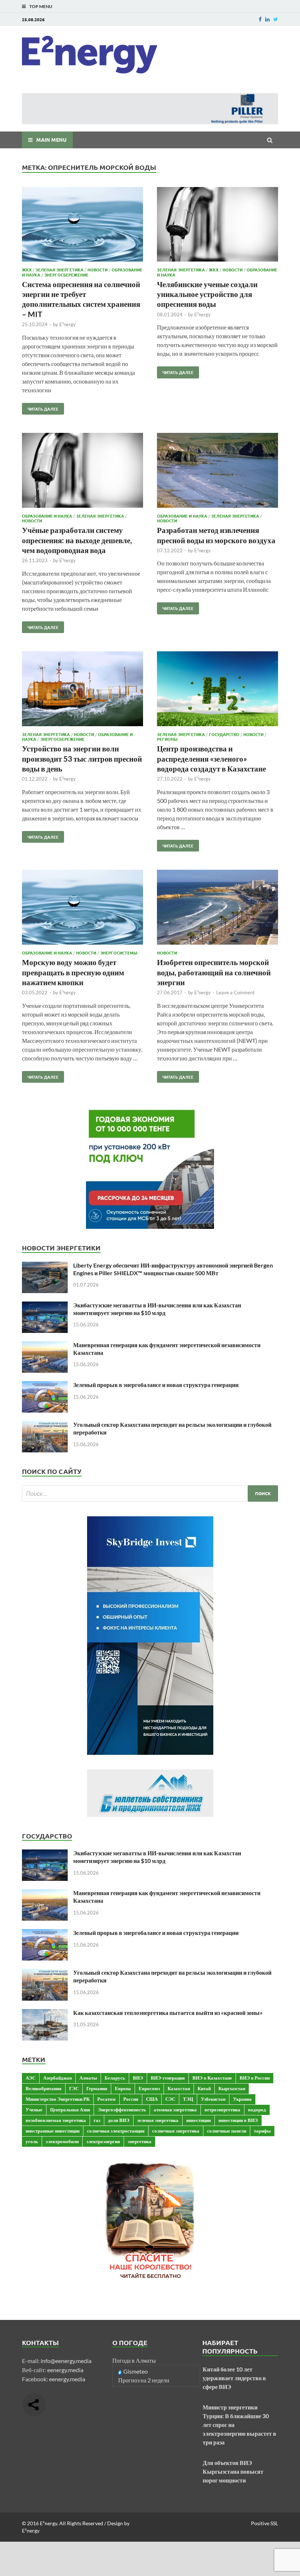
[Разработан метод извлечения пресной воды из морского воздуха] (217, 471)
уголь (32, 2141)
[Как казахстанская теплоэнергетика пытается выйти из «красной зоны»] (45, 2013)
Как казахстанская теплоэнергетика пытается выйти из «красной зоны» (168, 2013)
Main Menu (51, 140)
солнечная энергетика (176, 2131)
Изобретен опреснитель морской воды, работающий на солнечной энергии (214, 972)
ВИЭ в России (255, 2078)
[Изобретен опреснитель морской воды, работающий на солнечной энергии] (217, 908)
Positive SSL (265, 2523)
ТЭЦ (188, 2099)
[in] (267, 19)
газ (97, 2120)
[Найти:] (150, 1493)
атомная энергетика (175, 2110)
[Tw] (276, 19)
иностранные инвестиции (52, 2131)
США (152, 2099)
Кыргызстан (232, 2088)
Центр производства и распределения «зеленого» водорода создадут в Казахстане (211, 758)
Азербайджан (57, 2078)
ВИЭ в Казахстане (212, 2078)
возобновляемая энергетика (56, 2120)
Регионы (167, 739)
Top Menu (41, 6)
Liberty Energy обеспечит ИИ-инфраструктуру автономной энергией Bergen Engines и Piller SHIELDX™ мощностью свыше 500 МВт (173, 1269)
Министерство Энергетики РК (58, 2099)
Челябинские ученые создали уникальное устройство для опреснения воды (207, 294)
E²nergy (67, 324)
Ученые (34, 2110)
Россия (131, 2099)
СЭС (170, 2099)
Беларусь (115, 2078)
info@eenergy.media (66, 2361)
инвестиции (198, 2120)
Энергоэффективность (122, 2110)
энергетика (140, 2141)
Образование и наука (47, 516)
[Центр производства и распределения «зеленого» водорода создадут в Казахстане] (217, 690)
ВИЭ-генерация (168, 2078)
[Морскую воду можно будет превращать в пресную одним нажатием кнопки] (82, 908)
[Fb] (260, 19)
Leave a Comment (235, 992)
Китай (204, 2088)
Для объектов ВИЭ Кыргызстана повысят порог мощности (233, 2471)
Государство (224, 734)
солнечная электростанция (116, 2131)
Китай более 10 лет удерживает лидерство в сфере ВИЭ (234, 2378)
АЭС (31, 2078)
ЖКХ (27, 270)
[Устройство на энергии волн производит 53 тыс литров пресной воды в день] (82, 690)
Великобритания (44, 2088)
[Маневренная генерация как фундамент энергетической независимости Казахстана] (45, 1346)
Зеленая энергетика (59, 270)
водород (257, 2110)
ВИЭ (138, 2078)
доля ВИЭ (119, 2120)
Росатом (106, 2099)
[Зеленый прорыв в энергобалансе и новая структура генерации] (45, 1385)
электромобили (62, 2141)
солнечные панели (227, 2131)
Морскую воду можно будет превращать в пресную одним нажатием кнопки (73, 972)
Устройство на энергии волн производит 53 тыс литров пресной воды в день (82, 758)
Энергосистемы (119, 953)
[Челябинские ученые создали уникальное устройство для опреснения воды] (217, 226)
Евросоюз (149, 2088)
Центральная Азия (70, 2110)
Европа (123, 2088)
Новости (97, 270)
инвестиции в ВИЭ (238, 2120)
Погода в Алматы (134, 2360)
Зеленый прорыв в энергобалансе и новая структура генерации (156, 1385)
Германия (97, 2088)
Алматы (88, 2078)
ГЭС (74, 2088)
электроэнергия (103, 2141)
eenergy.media (65, 2370)
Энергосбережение (66, 275)
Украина (242, 2099)
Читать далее (40, 407)
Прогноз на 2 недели (144, 2380)
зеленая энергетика (158, 2120)
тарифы (262, 2131)
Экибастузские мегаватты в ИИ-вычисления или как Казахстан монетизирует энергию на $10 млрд (157, 1309)
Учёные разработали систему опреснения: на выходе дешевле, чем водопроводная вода (77, 540)
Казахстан (179, 2088)
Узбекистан (213, 2099)
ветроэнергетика (222, 2110)
